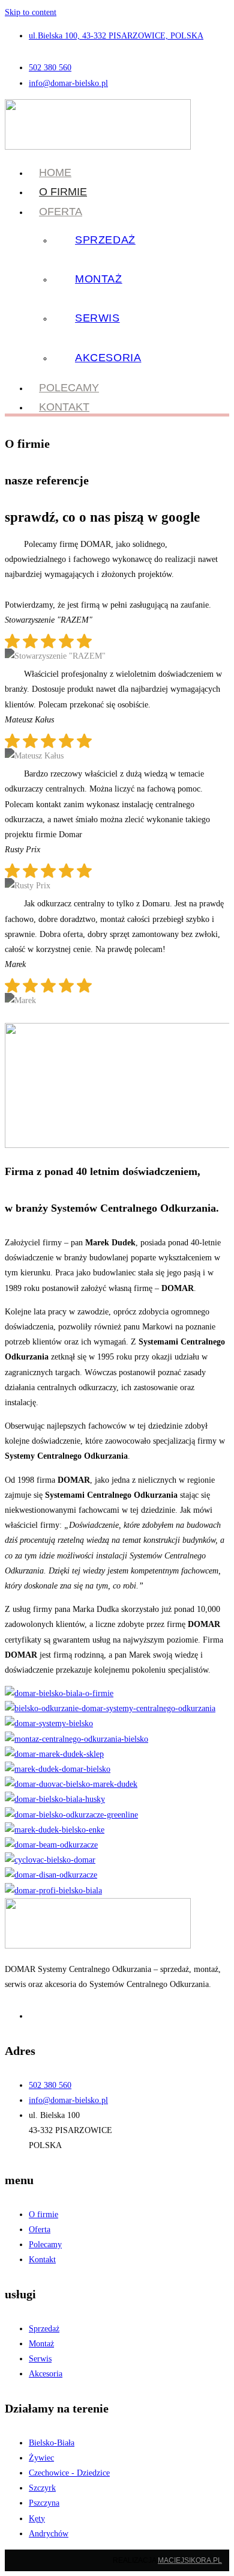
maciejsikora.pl (190, 2560)
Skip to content (31, 12)
